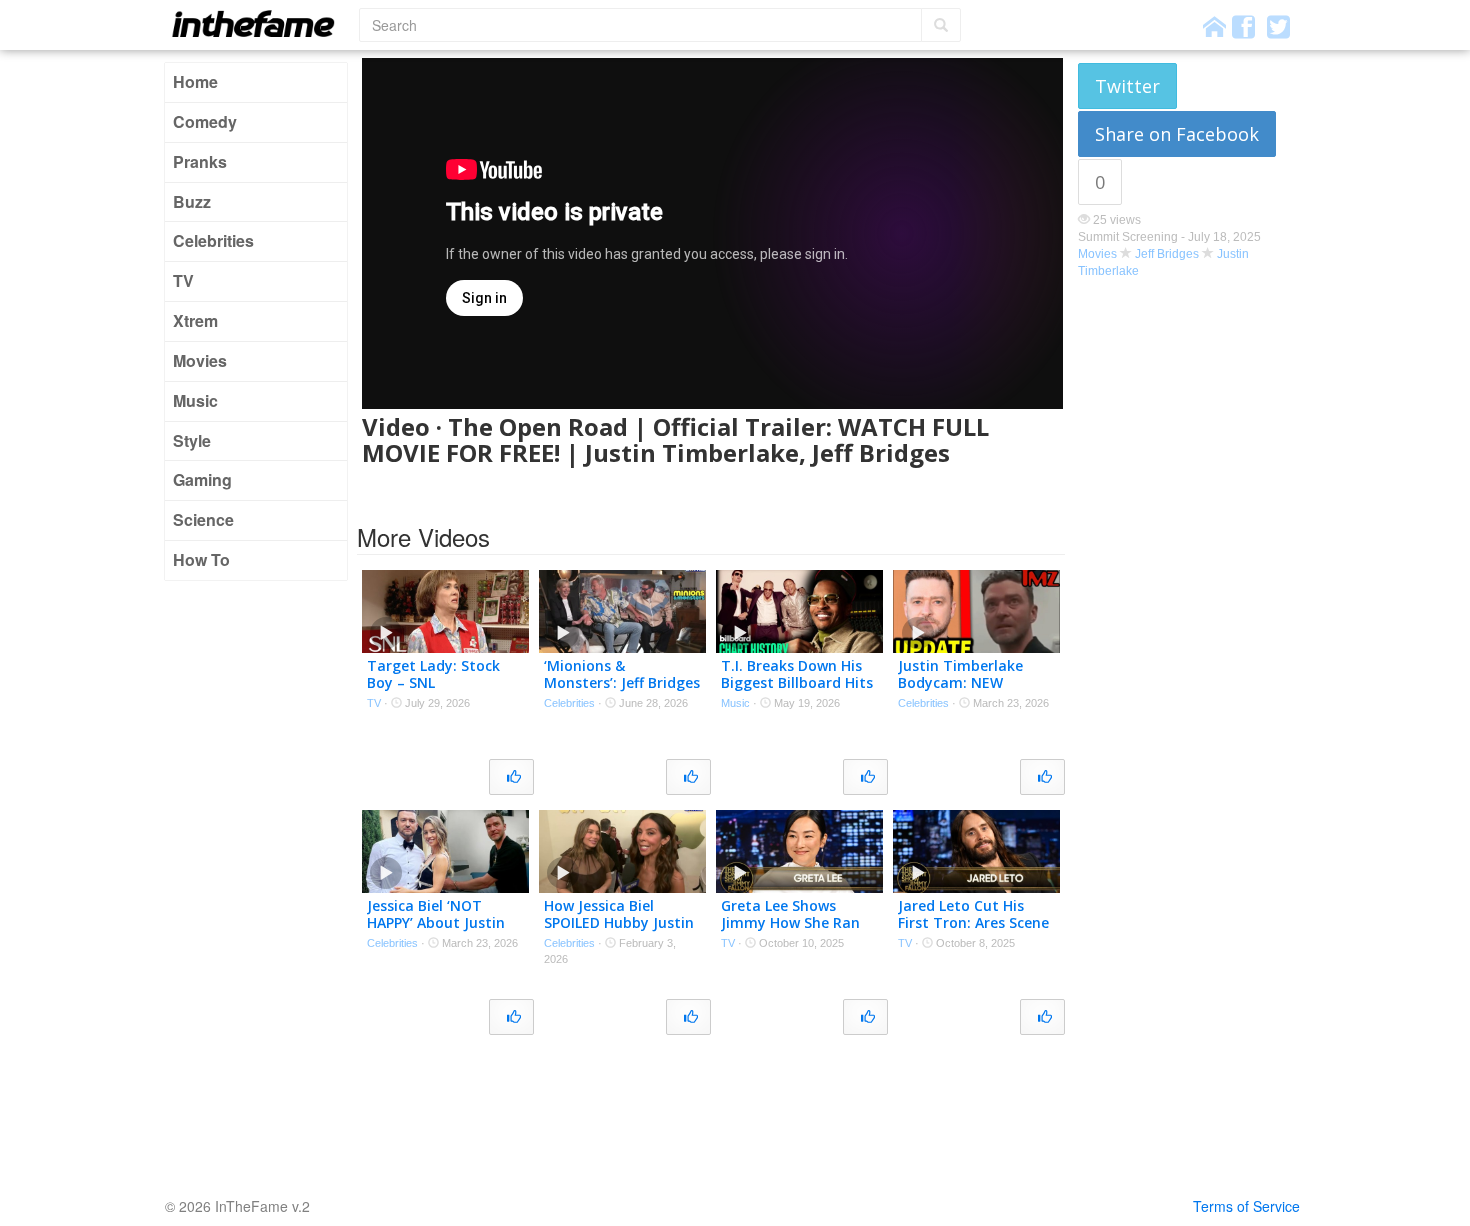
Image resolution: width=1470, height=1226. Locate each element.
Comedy (205, 121)
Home (195, 81)
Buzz (192, 201)
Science (203, 519)
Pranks (200, 161)
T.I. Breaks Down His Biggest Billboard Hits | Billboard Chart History (797, 690)
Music (195, 400)
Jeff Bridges (1167, 254)
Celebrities (213, 240)
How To (201, 559)
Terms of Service (1246, 1206)
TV (183, 280)
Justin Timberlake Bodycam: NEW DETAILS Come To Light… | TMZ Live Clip (976, 690)
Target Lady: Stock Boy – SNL (433, 674)
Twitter (1127, 86)
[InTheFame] (260, 23)
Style (192, 440)
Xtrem (195, 320)
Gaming (202, 479)
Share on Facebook (1177, 134)
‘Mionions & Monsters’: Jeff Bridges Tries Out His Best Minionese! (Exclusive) (622, 690)
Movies (200, 360)
